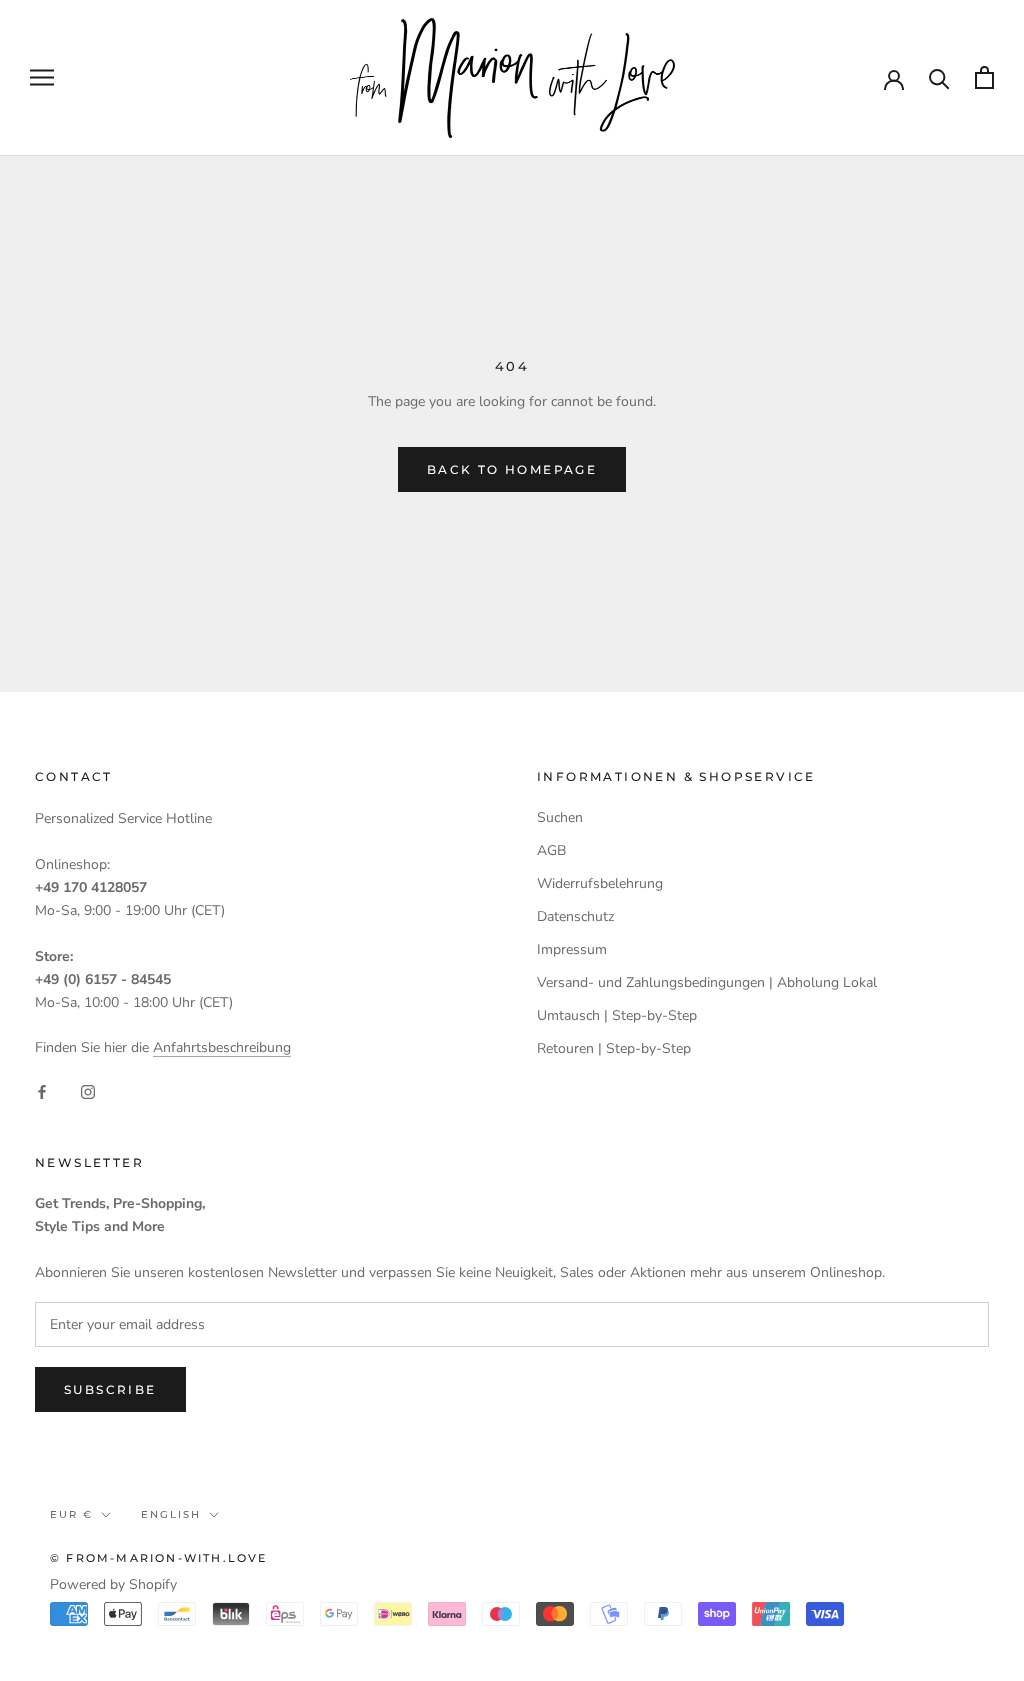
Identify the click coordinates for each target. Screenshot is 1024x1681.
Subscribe (110, 1389)
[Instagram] (88, 1090)
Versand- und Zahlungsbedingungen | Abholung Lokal (707, 982)
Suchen (560, 817)
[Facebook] (42, 1090)
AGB (551, 850)
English (171, 1514)
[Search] (939, 77)
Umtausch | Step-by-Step (617, 1015)
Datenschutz (575, 916)
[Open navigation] (42, 77)
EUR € (71, 1514)
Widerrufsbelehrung (600, 883)
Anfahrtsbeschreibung (222, 1047)
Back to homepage (512, 469)
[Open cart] (984, 77)
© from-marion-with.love (159, 1558)
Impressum (572, 949)
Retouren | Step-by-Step (614, 1048)
